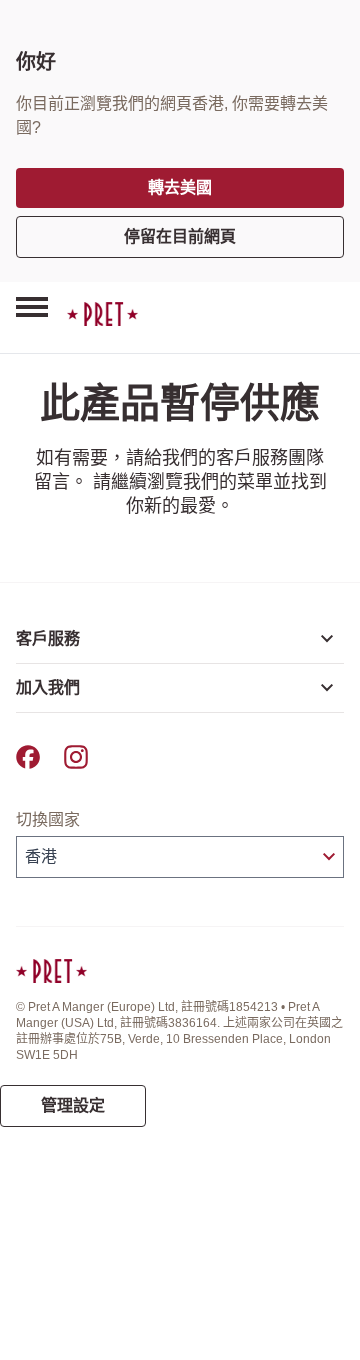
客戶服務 (48, 638)
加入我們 (48, 687)
